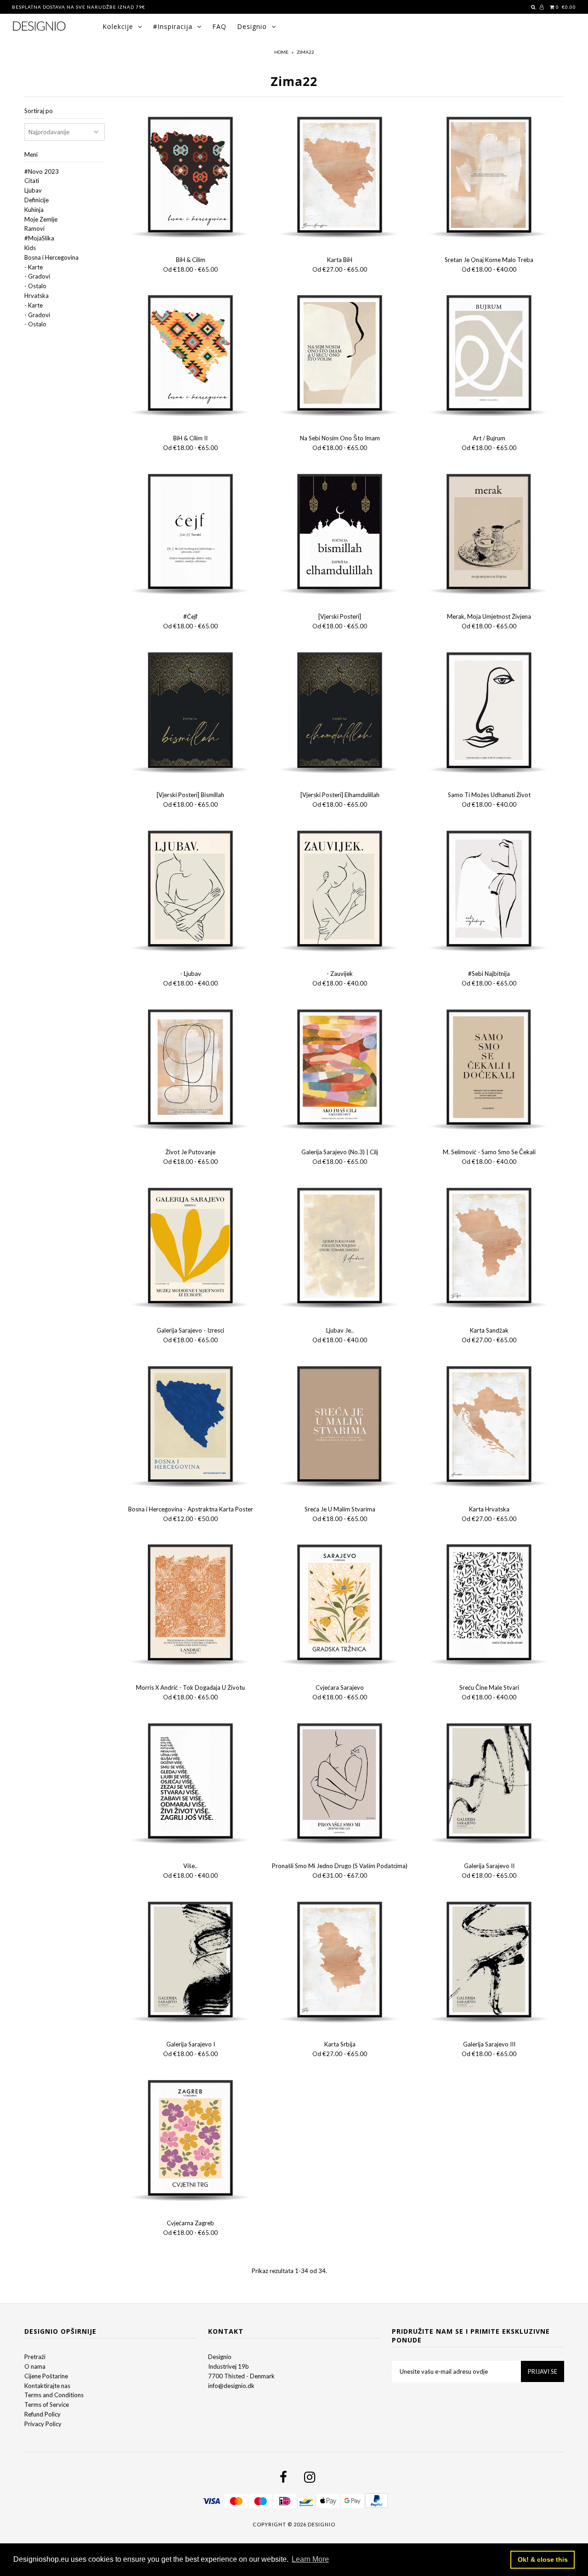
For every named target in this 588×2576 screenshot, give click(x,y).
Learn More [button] (310, 2559)
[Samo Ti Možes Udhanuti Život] (489, 713)
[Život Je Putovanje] (191, 1070)
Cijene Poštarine (46, 2376)
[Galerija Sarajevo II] (489, 1784)
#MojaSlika (39, 238)
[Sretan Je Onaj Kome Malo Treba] (489, 177)
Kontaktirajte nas (47, 2386)
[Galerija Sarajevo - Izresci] (191, 1248)
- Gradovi (37, 276)
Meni (31, 154)
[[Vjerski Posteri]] (340, 535)
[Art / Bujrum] (489, 356)
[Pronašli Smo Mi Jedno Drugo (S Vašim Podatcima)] (340, 1784)
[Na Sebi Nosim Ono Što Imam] (340, 356)
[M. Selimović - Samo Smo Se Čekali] (489, 1070)
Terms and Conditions (54, 2395)
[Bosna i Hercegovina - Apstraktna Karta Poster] (191, 1427)
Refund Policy (42, 2414)
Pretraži (35, 2357)
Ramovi (34, 228)
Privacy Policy (43, 2424)
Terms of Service (47, 2405)
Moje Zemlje (41, 219)
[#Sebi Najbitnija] (489, 891)
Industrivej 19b (229, 2366)
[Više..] (191, 1784)
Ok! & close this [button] (543, 2559)
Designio (252, 26)
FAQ (219, 26)
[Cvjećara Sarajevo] (340, 1605)
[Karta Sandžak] (489, 1248)
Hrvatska (37, 296)
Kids (30, 248)
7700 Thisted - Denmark (241, 2376)
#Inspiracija (173, 26)
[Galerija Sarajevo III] (489, 1962)
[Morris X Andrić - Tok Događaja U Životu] (191, 1605)
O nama (35, 2366)
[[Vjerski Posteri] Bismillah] (191, 713)
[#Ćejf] (191, 535)
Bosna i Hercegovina (51, 257)
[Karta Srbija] (340, 1962)
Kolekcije (118, 26)
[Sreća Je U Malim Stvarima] (340, 1427)
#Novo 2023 (42, 171)
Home (281, 52)
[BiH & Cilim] (191, 177)
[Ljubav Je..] (340, 1248)
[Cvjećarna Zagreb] (191, 2141)
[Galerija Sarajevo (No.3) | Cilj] (340, 1070)
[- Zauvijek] (340, 891)
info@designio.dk (231, 2386)
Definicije (37, 200)
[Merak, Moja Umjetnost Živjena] (489, 535)
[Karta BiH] (340, 177)
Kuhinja (34, 210)
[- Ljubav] (191, 891)
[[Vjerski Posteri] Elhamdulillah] (340, 713)
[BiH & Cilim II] (191, 356)
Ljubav (33, 190)
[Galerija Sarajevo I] (191, 1962)
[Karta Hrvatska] (489, 1427)
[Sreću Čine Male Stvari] (489, 1605)
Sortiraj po (39, 111)
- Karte (34, 267)
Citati (32, 181)
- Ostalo (35, 286)
